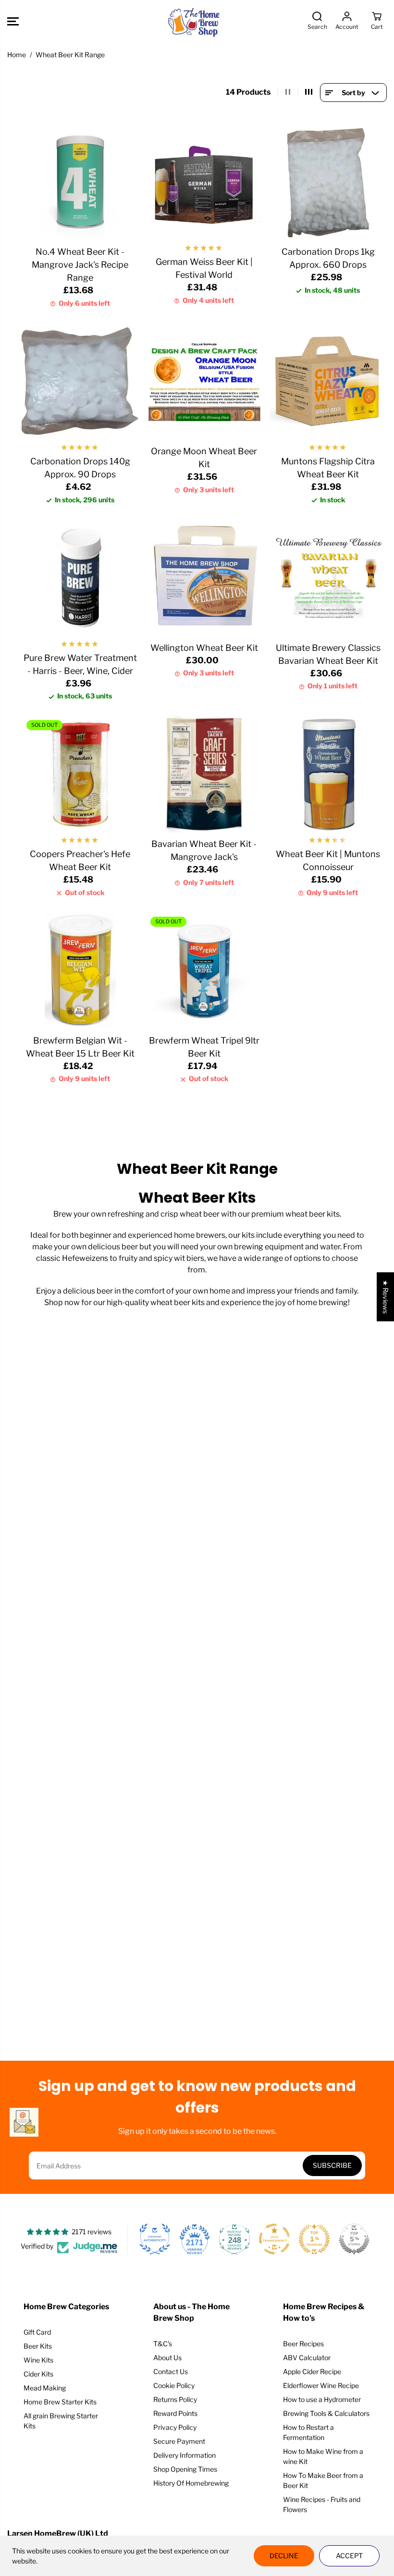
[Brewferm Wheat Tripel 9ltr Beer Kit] (204, 971)
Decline (284, 2556)
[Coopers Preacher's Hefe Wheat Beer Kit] (80, 774)
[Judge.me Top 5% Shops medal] (354, 2239)
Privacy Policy (175, 2427)
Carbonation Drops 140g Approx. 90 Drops (80, 468)
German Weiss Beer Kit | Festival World (204, 268)
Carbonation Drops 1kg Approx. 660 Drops (328, 258)
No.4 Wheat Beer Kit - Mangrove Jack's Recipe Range (80, 265)
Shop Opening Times (185, 2469)
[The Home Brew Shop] (195, 21)
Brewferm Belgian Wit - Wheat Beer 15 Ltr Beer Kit (80, 1047)
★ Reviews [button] (386, 1296)
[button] (13, 21)
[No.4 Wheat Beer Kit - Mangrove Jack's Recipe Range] (80, 182)
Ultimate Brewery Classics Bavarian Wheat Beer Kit (328, 654)
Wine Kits (38, 2360)
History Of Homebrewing (191, 2483)
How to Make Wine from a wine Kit (323, 2456)
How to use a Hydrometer (322, 2399)
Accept (349, 2556)
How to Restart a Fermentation (308, 2432)
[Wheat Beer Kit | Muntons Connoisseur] (328, 774)
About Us (167, 2358)
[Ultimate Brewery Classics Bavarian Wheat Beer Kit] (328, 578)
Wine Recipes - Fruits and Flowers (322, 2504)
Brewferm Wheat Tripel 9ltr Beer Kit (204, 1047)
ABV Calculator (307, 2358)
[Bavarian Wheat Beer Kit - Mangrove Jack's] (204, 774)
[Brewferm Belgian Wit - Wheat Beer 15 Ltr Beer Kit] (80, 971)
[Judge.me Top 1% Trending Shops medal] (314, 2239)
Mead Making (45, 2388)
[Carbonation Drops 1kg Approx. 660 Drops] (328, 182)
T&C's (163, 2344)
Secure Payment (179, 2441)
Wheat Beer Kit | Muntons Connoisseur (328, 860)
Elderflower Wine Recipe (321, 2385)
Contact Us (171, 2371)
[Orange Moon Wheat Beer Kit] (204, 381)
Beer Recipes (303, 2344)
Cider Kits (38, 2374)
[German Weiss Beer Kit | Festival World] (204, 182)
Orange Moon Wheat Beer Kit (204, 458)
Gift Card (37, 2332)
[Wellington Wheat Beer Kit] (204, 578)
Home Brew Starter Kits (60, 2402)
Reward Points (175, 2413)
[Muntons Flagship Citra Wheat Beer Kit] (328, 381)
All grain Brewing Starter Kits (61, 2421)
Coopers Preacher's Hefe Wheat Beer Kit (80, 860)
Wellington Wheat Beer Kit (204, 648)
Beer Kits (38, 2346)
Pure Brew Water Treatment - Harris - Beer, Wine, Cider (80, 664)
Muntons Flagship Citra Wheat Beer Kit (328, 468)
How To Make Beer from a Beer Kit (323, 2480)
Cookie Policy (174, 2385)
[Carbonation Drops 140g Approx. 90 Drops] (80, 381)
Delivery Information (185, 2455)
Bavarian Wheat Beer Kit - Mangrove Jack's (204, 850)
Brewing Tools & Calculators (326, 2413)
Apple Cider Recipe (312, 2371)
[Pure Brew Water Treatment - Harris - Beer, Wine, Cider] (80, 578)
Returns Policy (175, 2399)
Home (17, 55)
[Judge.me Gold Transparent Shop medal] (274, 2239)
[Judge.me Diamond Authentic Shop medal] (155, 2239)
